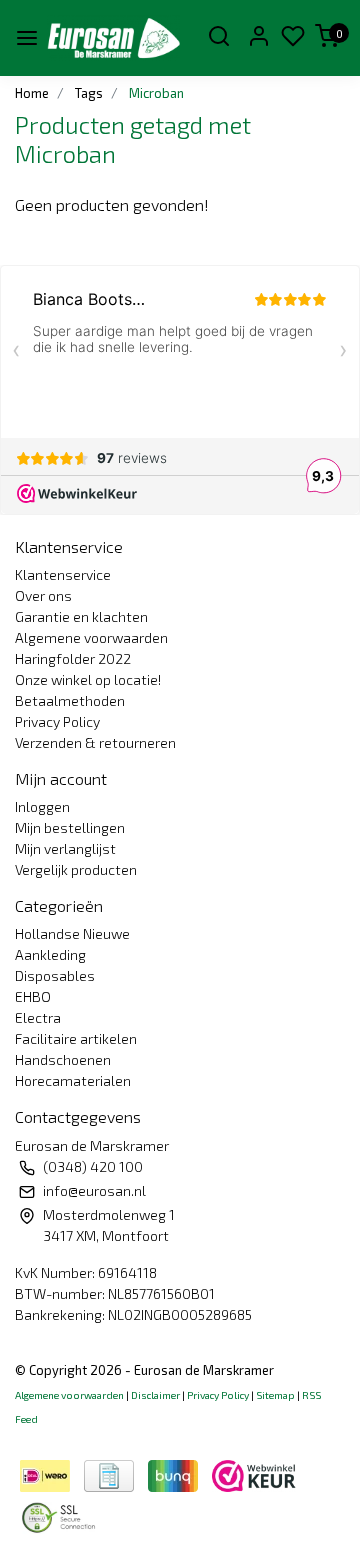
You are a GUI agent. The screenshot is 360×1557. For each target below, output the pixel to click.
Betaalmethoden (70, 700)
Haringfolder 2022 (73, 658)
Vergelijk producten (76, 869)
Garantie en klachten (81, 616)
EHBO (33, 996)
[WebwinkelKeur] (254, 1472)
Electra (38, 1017)
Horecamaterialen (73, 1080)
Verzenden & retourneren (95, 742)
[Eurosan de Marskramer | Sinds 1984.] (113, 38)
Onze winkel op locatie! (88, 679)
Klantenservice (63, 574)
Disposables (55, 975)
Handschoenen (63, 1059)
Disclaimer (155, 1395)
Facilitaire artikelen (76, 1038)
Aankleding (50, 954)
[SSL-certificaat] (62, 1514)
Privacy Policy (57, 721)
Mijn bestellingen (70, 827)
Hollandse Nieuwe (72, 933)
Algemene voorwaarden (91, 637)
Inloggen (42, 806)
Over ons (43, 595)
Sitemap (275, 1395)
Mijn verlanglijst (65, 848)
